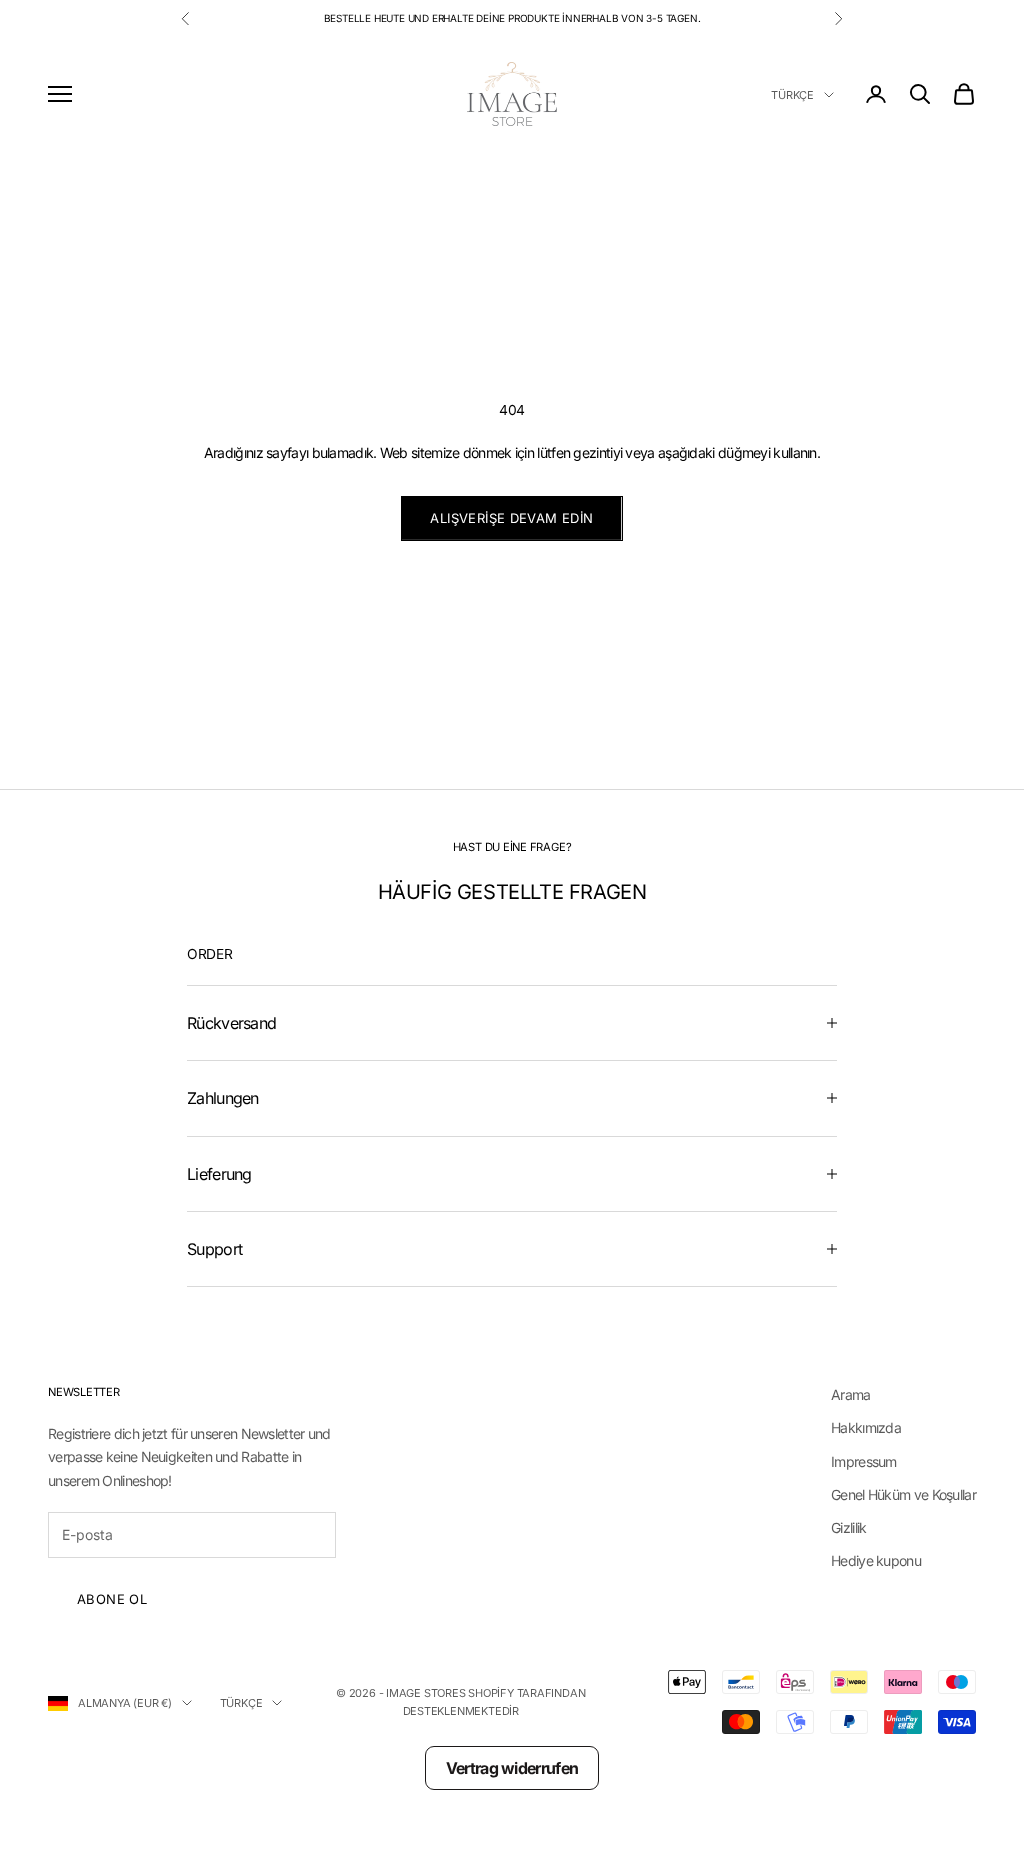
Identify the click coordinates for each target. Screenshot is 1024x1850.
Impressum (864, 1461)
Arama (851, 1394)
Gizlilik (848, 1527)
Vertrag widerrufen (512, 1768)
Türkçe (792, 95)
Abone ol (112, 1599)
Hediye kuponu (876, 1560)
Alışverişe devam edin (511, 518)
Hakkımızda (866, 1427)
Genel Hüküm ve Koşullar (903, 1494)
